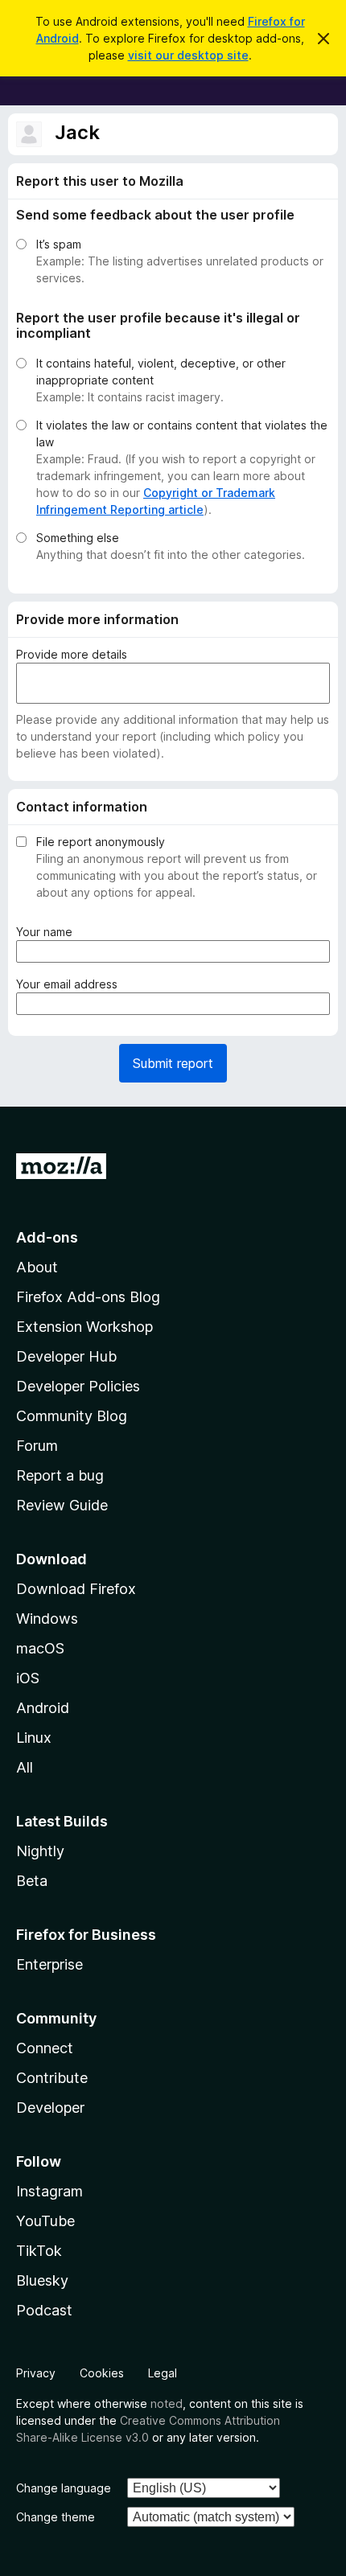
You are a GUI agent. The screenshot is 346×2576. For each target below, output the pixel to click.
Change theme (56, 2517)
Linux (34, 1738)
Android (43, 1708)
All (25, 1767)
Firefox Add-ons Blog (88, 1297)
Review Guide (62, 1505)
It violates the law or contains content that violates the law (182, 433)
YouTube (45, 2221)
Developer (50, 2108)
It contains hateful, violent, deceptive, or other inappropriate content (161, 372)
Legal (163, 2373)
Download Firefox (76, 1589)
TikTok (39, 2251)
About (37, 1267)
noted (167, 2403)
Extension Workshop (84, 1327)
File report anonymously (101, 842)
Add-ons (47, 1237)
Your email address (70, 984)
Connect (45, 2048)
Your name (47, 932)
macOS (40, 1648)
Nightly (40, 1851)
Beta (32, 1881)
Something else (78, 538)
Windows (47, 1619)
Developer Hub (66, 1356)
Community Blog (72, 1416)
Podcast (44, 2310)
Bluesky (42, 2280)
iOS (28, 1678)
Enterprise (49, 1964)
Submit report (173, 1063)
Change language (64, 2488)
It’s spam (59, 244)
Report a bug (60, 1475)
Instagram (49, 2191)
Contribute (52, 2078)
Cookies (102, 2373)
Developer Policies (78, 1386)
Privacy (36, 2373)
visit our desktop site (188, 55)
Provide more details (72, 654)
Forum (37, 1446)
